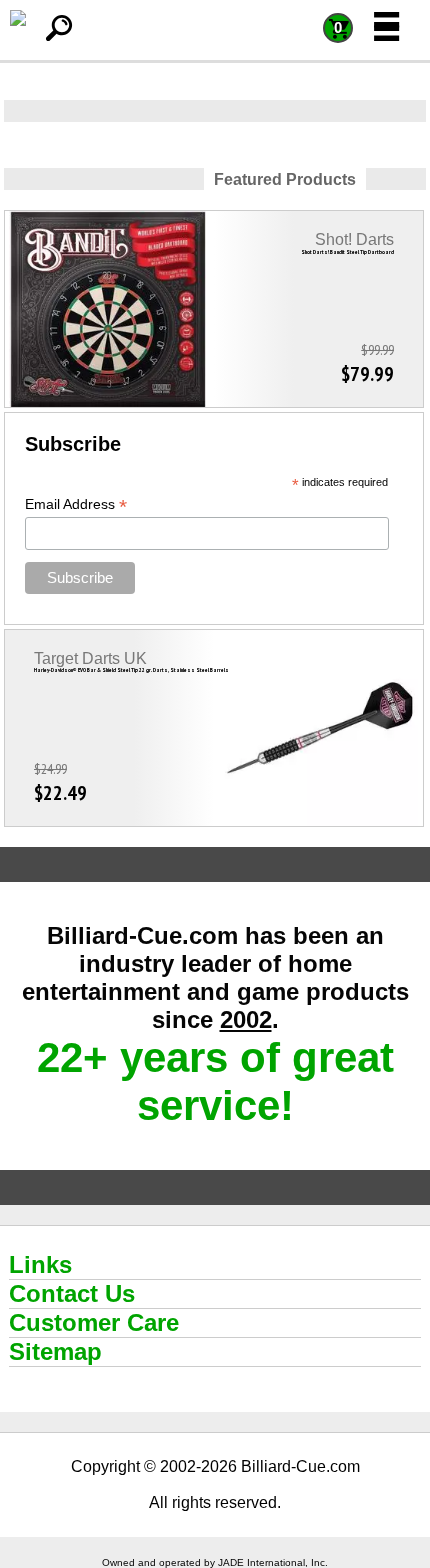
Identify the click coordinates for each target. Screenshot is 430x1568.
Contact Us (72, 1293)
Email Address (76, 504)
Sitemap (55, 1351)
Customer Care (94, 1322)
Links (40, 1264)
